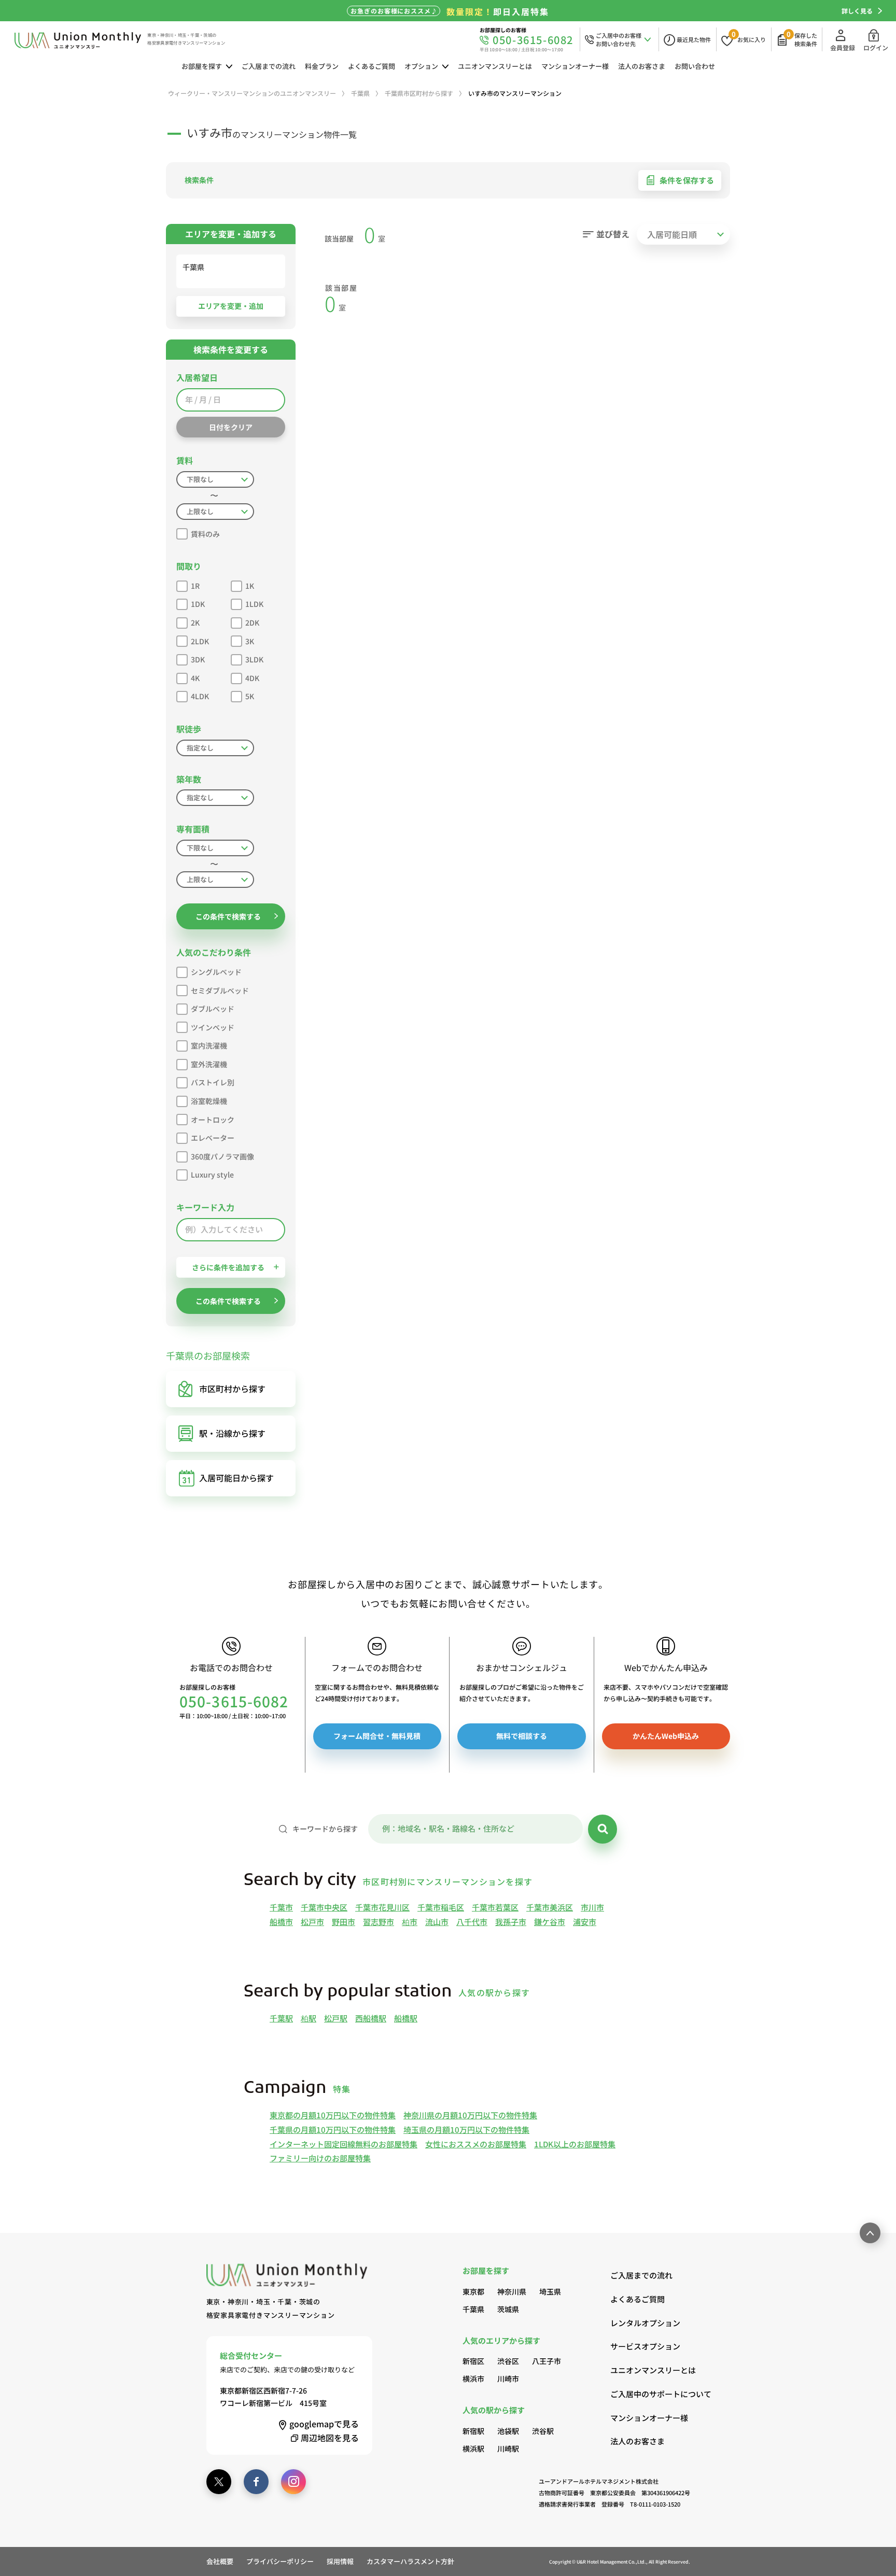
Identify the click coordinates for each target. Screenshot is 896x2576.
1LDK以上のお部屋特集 (575, 2144)
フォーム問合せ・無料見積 (377, 1736)
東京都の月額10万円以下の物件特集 (333, 2115)
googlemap (324, 2424)
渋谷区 (508, 2361)
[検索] (603, 1829)
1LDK (254, 604)
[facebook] (256, 2482)
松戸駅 (336, 2018)
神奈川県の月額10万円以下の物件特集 (470, 2115)
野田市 (344, 1922)
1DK (198, 604)
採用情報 (340, 2561)
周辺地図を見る (330, 2438)
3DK (198, 659)
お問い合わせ (695, 66)
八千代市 (472, 1922)
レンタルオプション (645, 2323)
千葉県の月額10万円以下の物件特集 (333, 2129)
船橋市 (281, 1922)
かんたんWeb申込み (666, 1736)
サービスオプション (645, 2346)
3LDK (254, 659)
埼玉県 (550, 2291)
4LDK (200, 696)
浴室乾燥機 (209, 1101)
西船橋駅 (371, 2018)
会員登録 (843, 47)
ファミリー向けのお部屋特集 (320, 2158)
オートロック (213, 1120)
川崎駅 (508, 2448)
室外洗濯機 (209, 1064)
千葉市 (281, 1907)
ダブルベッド (213, 1009)
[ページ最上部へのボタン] (870, 2233)
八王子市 (547, 2361)
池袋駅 (508, 2431)
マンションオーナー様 (575, 66)
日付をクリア (231, 427)
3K (250, 641)
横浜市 (473, 2379)
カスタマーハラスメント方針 (410, 2561)
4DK (252, 678)
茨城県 (508, 2309)
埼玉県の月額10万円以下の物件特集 (466, 2129)
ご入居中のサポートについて (650, 2394)
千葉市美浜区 (550, 1907)
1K (250, 586)
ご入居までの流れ (269, 66)
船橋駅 (406, 2018)
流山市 (437, 1922)
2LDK (200, 641)
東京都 (473, 2291)
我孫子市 (511, 1922)
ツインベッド (213, 1027)
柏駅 (309, 2018)
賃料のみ (205, 534)
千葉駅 (281, 2018)
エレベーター (213, 1138)
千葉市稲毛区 (441, 1907)
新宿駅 (473, 2431)
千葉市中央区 (324, 1907)
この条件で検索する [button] (228, 916)
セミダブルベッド (220, 990)
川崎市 (508, 2379)
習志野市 (379, 1922)
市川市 (592, 1907)
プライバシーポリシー (280, 2561)
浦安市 (585, 1922)
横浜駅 (473, 2448)
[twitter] (219, 2482)
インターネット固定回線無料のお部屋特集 (344, 2144)
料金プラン (322, 66)
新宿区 (473, 2361)
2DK (252, 622)
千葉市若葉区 (495, 1907)
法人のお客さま (642, 66)
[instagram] (293, 2482)
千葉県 (473, 2309)
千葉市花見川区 (382, 1907)
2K (195, 622)
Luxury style (212, 1174)
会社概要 (220, 2561)
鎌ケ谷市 (550, 1922)
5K (250, 696)
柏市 (410, 1922)
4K (195, 678)
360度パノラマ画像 (222, 1156)
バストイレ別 (213, 1082)
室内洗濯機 (209, 1045)
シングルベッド (216, 972)
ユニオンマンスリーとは (495, 66)
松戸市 (312, 1922)
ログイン (876, 47)
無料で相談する (522, 1736)
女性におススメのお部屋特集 (476, 2144)
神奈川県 (512, 2291)
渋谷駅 (543, 2431)
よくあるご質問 (372, 66)
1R (195, 586)
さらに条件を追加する (228, 1267)
